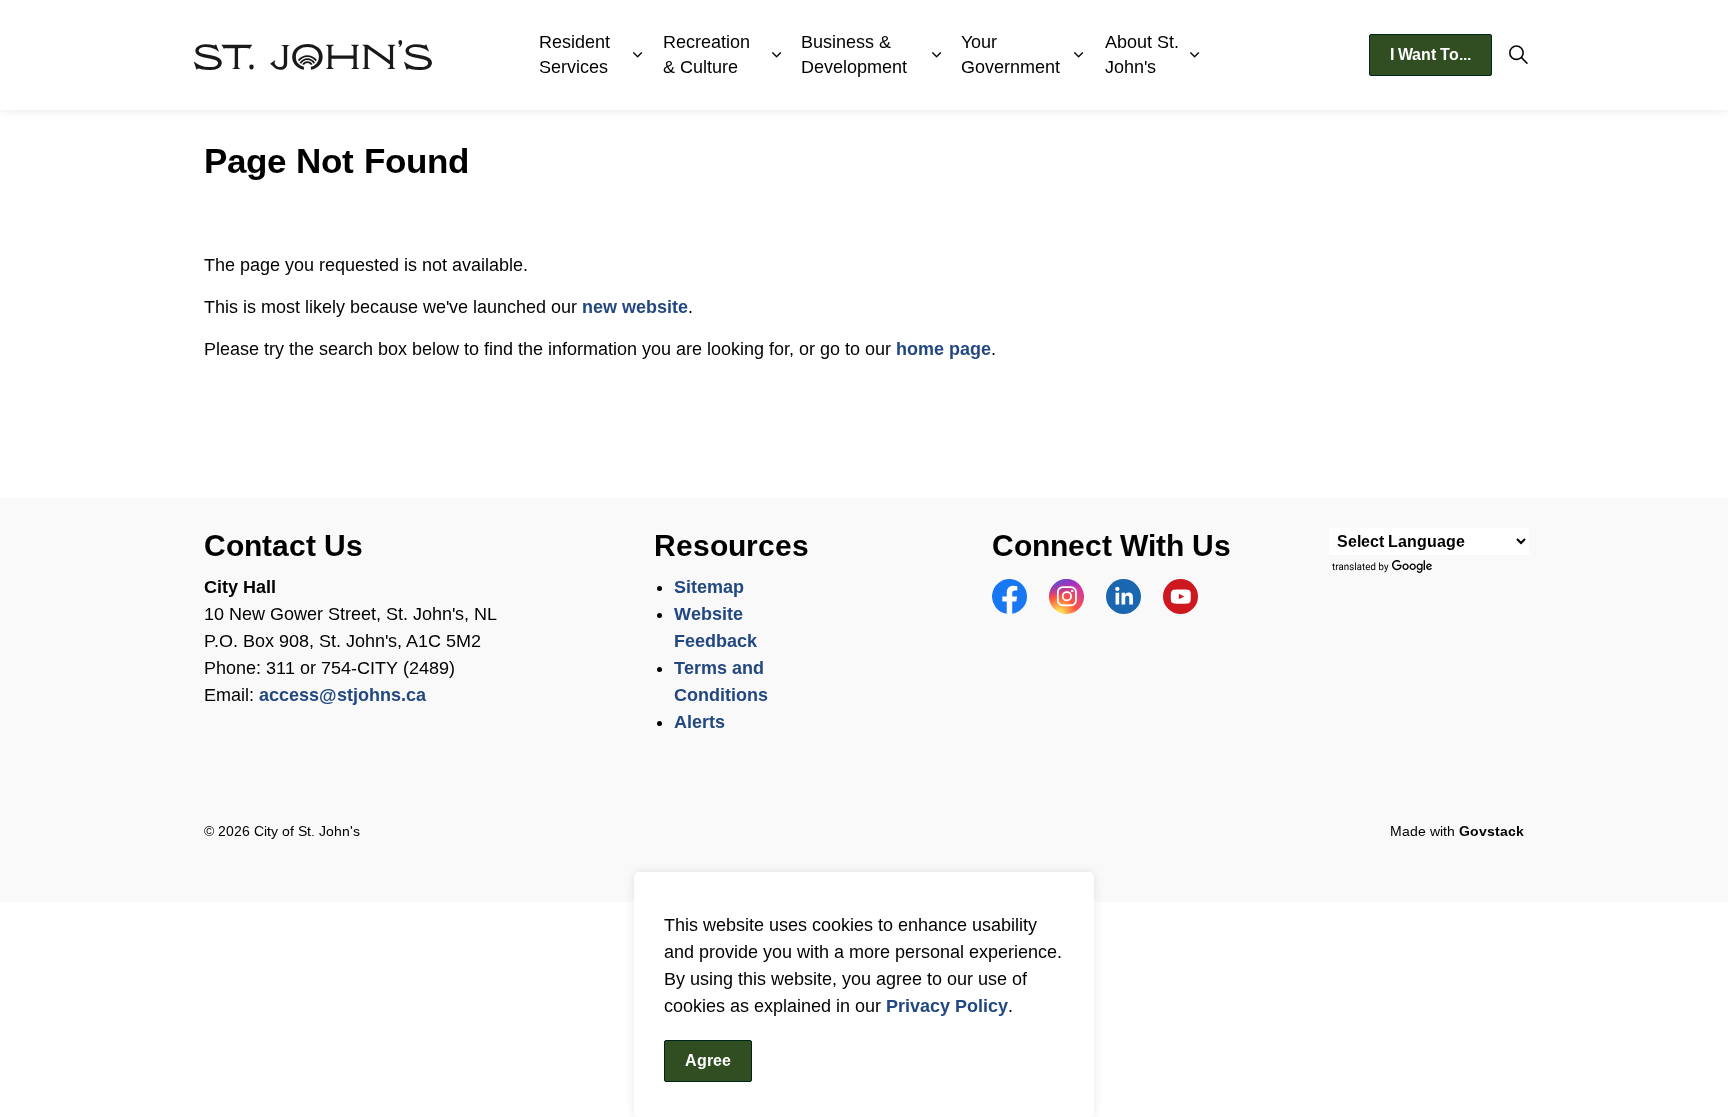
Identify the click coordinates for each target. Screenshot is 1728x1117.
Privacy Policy (947, 1006)
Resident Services (574, 54)
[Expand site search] (1518, 55)
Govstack (1491, 831)
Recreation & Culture (706, 54)
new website (635, 307)
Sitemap (709, 587)
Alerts (699, 722)
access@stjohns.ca (342, 695)
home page (943, 349)
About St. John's (1142, 54)
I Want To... (1430, 54)
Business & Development (854, 54)
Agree (708, 1060)
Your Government (1010, 54)
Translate (1384, 567)
